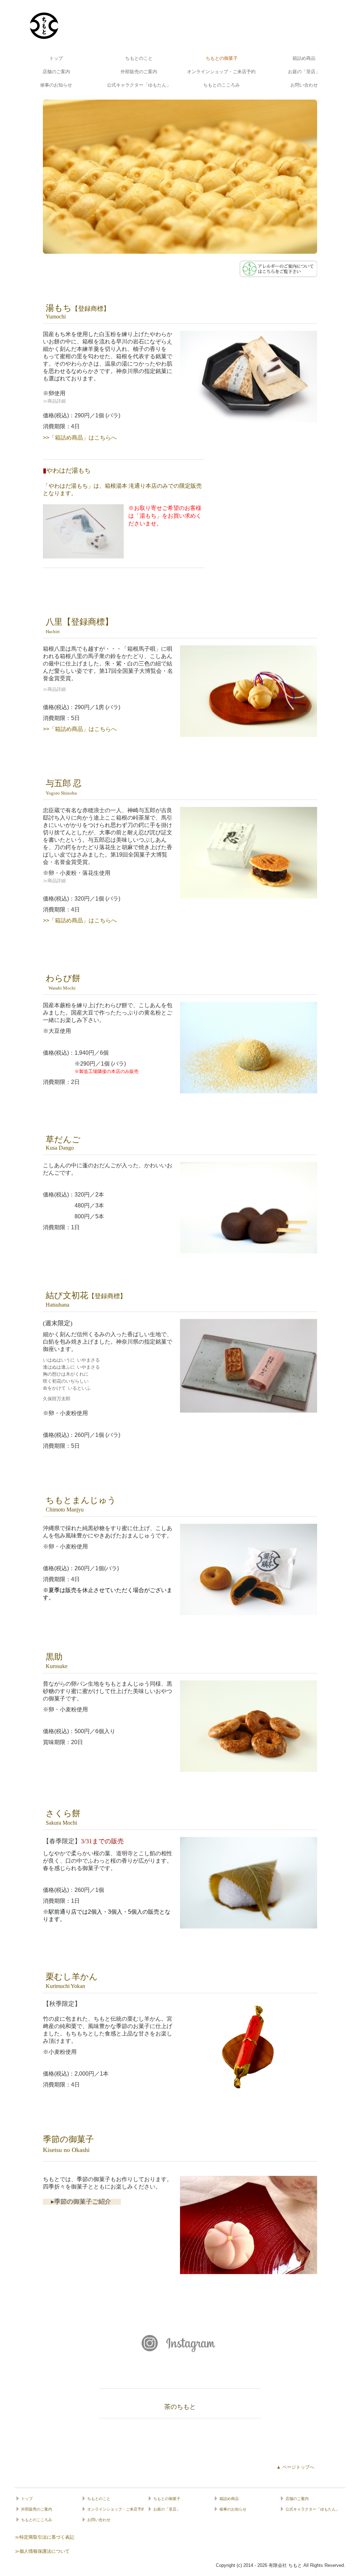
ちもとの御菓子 (222, 58)
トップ (56, 58)
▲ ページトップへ (295, 2467)
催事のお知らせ (56, 85)
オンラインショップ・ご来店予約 (221, 72)
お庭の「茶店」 (304, 72)
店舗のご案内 (56, 72)
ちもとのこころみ (221, 85)
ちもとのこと (139, 58)
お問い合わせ (304, 85)
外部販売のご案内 (139, 72)
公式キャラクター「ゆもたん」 (139, 85)
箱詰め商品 (304, 58)
